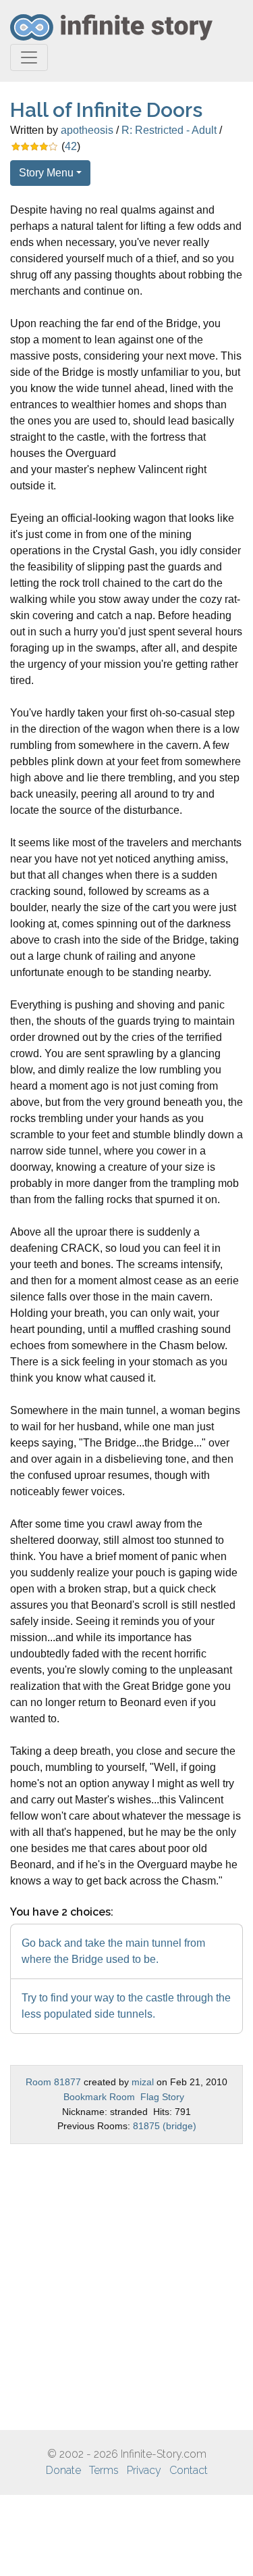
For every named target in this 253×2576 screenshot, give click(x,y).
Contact (189, 2470)
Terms (104, 2470)
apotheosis (87, 130)
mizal (143, 2082)
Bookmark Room (99, 2097)
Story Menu (46, 173)
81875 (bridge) (165, 2126)
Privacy (144, 2470)
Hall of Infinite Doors (106, 110)
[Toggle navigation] (29, 57)
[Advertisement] (126, 2287)
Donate (63, 2470)
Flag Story (162, 2097)
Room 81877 (53, 2082)
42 (71, 146)
